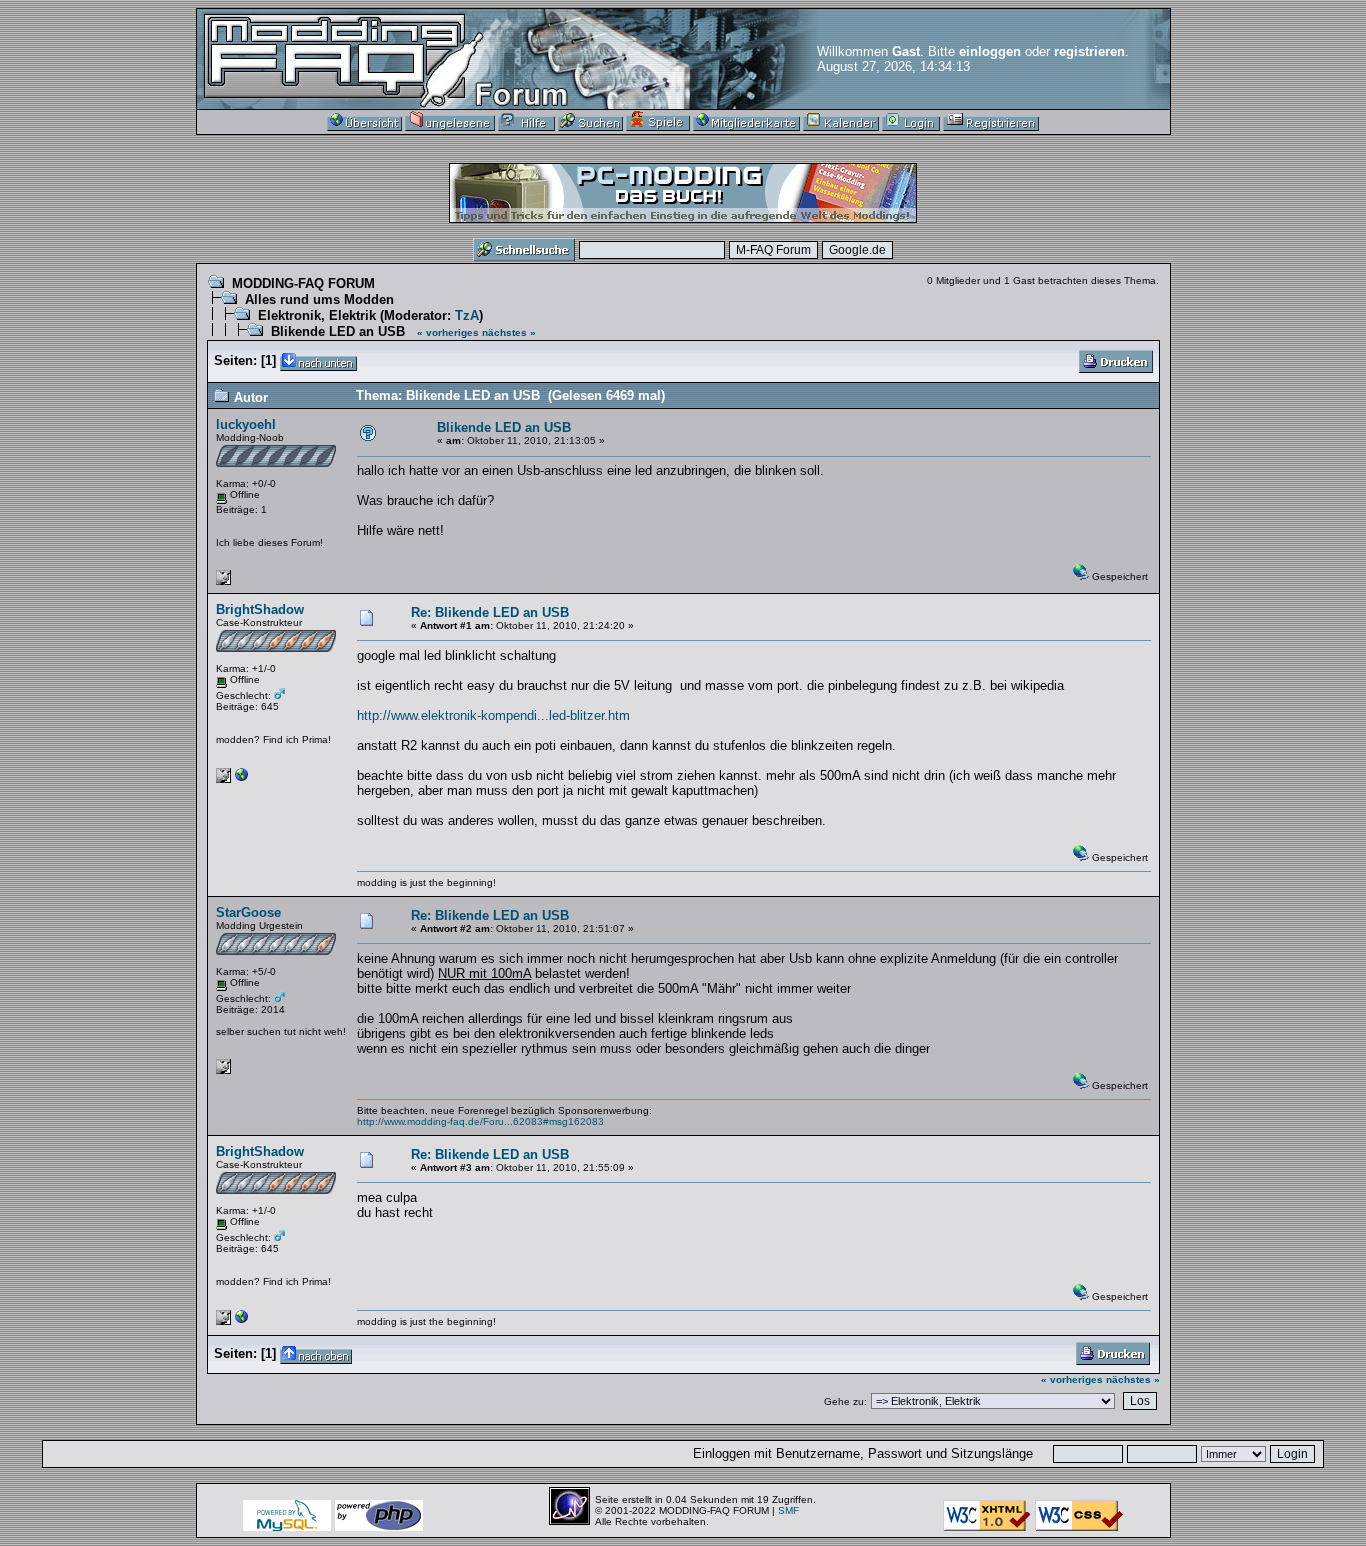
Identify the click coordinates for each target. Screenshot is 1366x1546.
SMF (788, 1510)
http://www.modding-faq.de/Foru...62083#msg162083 (480, 1121)
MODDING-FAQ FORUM (303, 283)
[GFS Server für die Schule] (242, 779)
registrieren (1089, 51)
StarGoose (248, 912)
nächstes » (509, 332)
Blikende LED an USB (338, 331)
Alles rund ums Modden (319, 299)
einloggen (990, 51)
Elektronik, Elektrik (317, 315)
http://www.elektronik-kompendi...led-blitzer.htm (493, 715)
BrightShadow (260, 609)
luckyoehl (246, 424)
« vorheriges (448, 332)
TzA (467, 315)
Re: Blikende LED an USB (490, 612)
